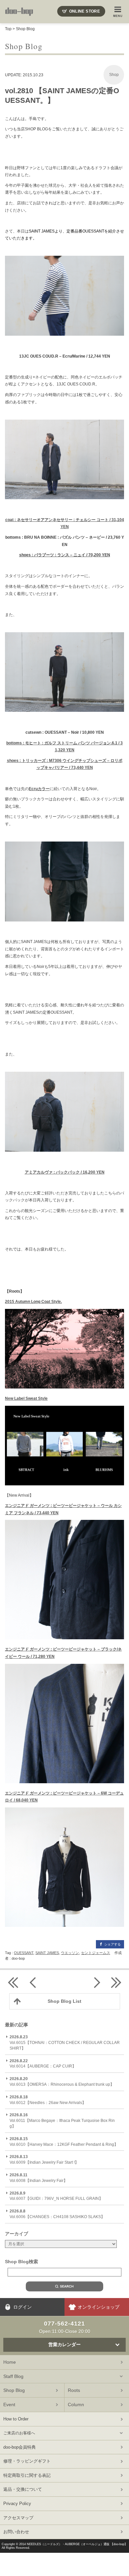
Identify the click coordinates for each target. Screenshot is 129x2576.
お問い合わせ (16, 2532)
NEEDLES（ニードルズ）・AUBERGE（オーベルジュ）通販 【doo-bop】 (77, 2544)
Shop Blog (25, 29)
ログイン (22, 2307)
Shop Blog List (64, 2001)
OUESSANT (24, 1953)
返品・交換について (23, 2489)
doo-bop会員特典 (20, 2447)
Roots (74, 2390)
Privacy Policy (17, 2504)
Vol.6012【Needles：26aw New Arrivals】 (48, 2100)
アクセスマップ (18, 2518)
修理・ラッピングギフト (27, 2461)
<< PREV (33, 1982)
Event (9, 2405)
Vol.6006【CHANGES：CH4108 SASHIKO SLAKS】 (57, 2214)
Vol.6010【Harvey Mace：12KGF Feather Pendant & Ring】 (64, 2142)
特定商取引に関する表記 (27, 2475)
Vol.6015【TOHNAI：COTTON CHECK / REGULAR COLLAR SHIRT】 (65, 2043)
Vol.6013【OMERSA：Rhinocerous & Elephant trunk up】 (62, 2082)
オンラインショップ (99, 2307)
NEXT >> (96, 1982)
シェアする (112, 1944)
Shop (114, 75)
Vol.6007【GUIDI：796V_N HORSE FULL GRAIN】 (56, 2196)
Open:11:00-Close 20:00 (65, 2327)
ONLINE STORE (85, 11)
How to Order (16, 2419)
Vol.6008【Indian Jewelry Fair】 (39, 2178)
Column (76, 2405)
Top (8, 29)
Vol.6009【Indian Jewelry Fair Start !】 (44, 2160)
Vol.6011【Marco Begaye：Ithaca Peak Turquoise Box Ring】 (62, 2121)
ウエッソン (70, 1953)
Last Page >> (116, 1982)
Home (10, 2362)
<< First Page (13, 1982)
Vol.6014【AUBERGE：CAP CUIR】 (43, 2064)
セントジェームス (96, 1953)
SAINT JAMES (47, 1953)
